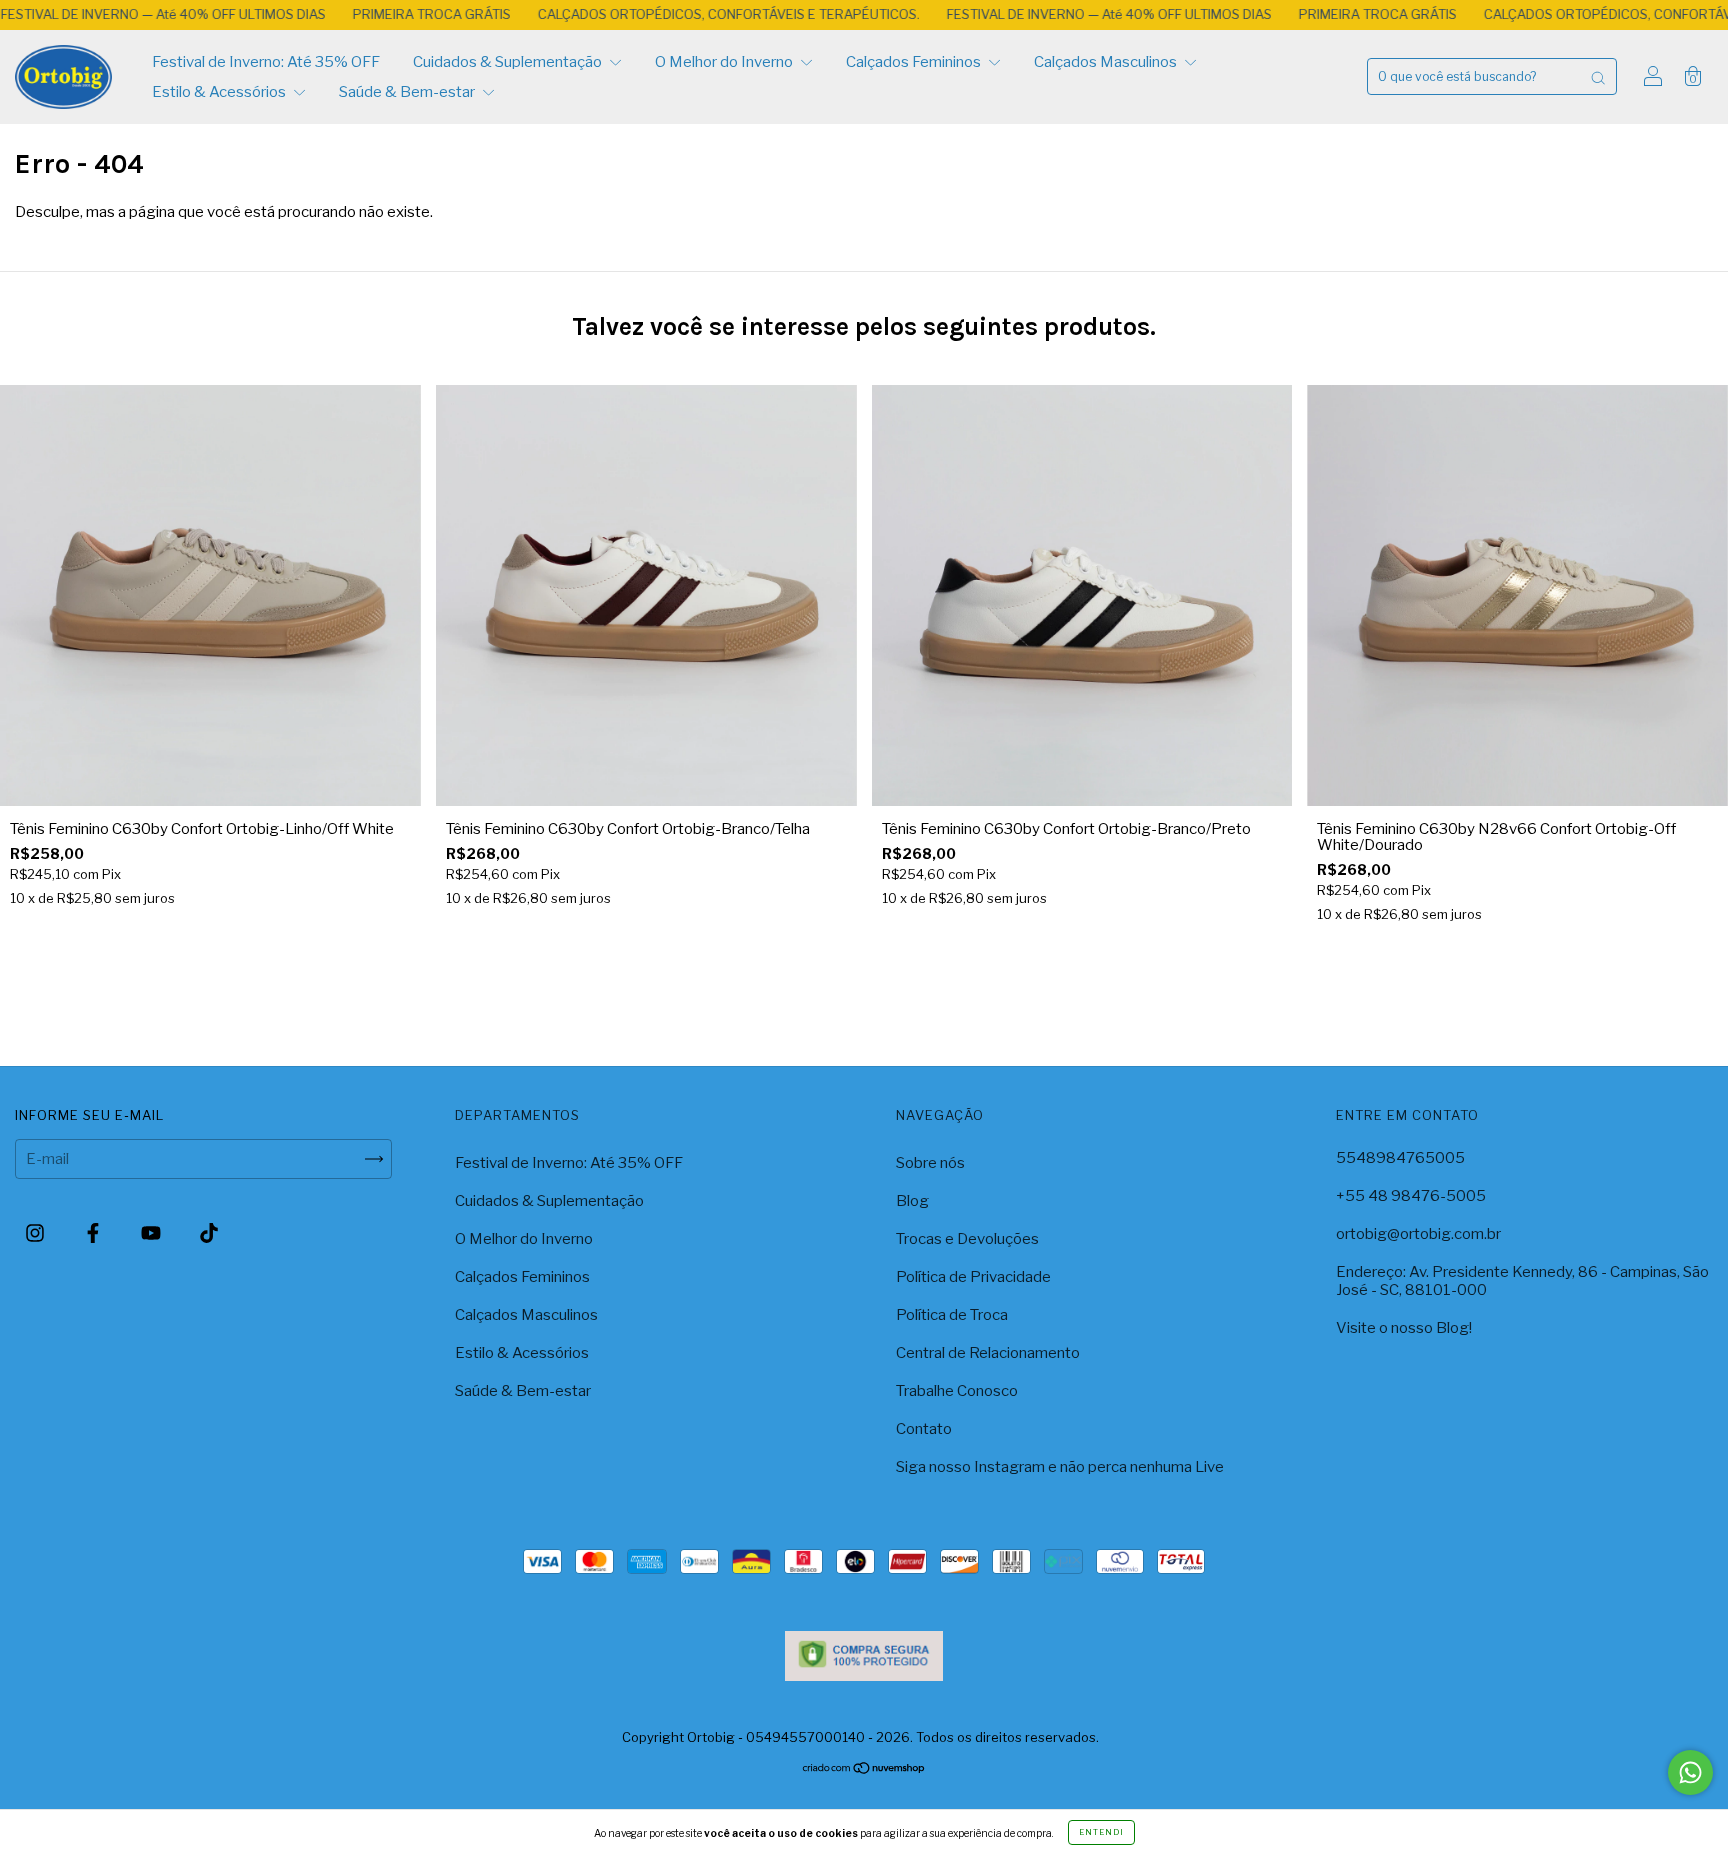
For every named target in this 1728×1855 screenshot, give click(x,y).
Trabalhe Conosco (957, 1391)
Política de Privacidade (973, 1277)
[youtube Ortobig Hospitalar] (152, 1233)
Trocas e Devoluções (967, 1239)
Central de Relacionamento (988, 1353)
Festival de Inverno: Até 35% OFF (266, 62)
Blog (912, 1201)
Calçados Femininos (915, 62)
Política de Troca (952, 1315)
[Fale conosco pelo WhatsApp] (1690, 1772)
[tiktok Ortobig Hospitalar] (209, 1233)
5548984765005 (1400, 1158)
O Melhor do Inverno (725, 62)
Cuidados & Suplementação (509, 62)
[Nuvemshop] (864, 1770)
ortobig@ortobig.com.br (1418, 1234)
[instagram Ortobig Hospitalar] (36, 1233)
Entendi (1101, 1832)
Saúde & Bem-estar (408, 92)
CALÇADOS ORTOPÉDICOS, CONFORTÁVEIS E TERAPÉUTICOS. (627, 14)
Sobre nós (930, 1163)
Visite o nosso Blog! (1404, 1328)
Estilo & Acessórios (220, 92)
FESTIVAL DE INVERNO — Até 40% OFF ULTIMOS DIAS (1008, 14)
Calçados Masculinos (1107, 62)
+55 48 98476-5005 (1411, 1196)
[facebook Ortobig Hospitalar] (94, 1233)
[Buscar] (1598, 76)
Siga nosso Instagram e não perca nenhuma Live (1060, 1467)
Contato (924, 1429)
